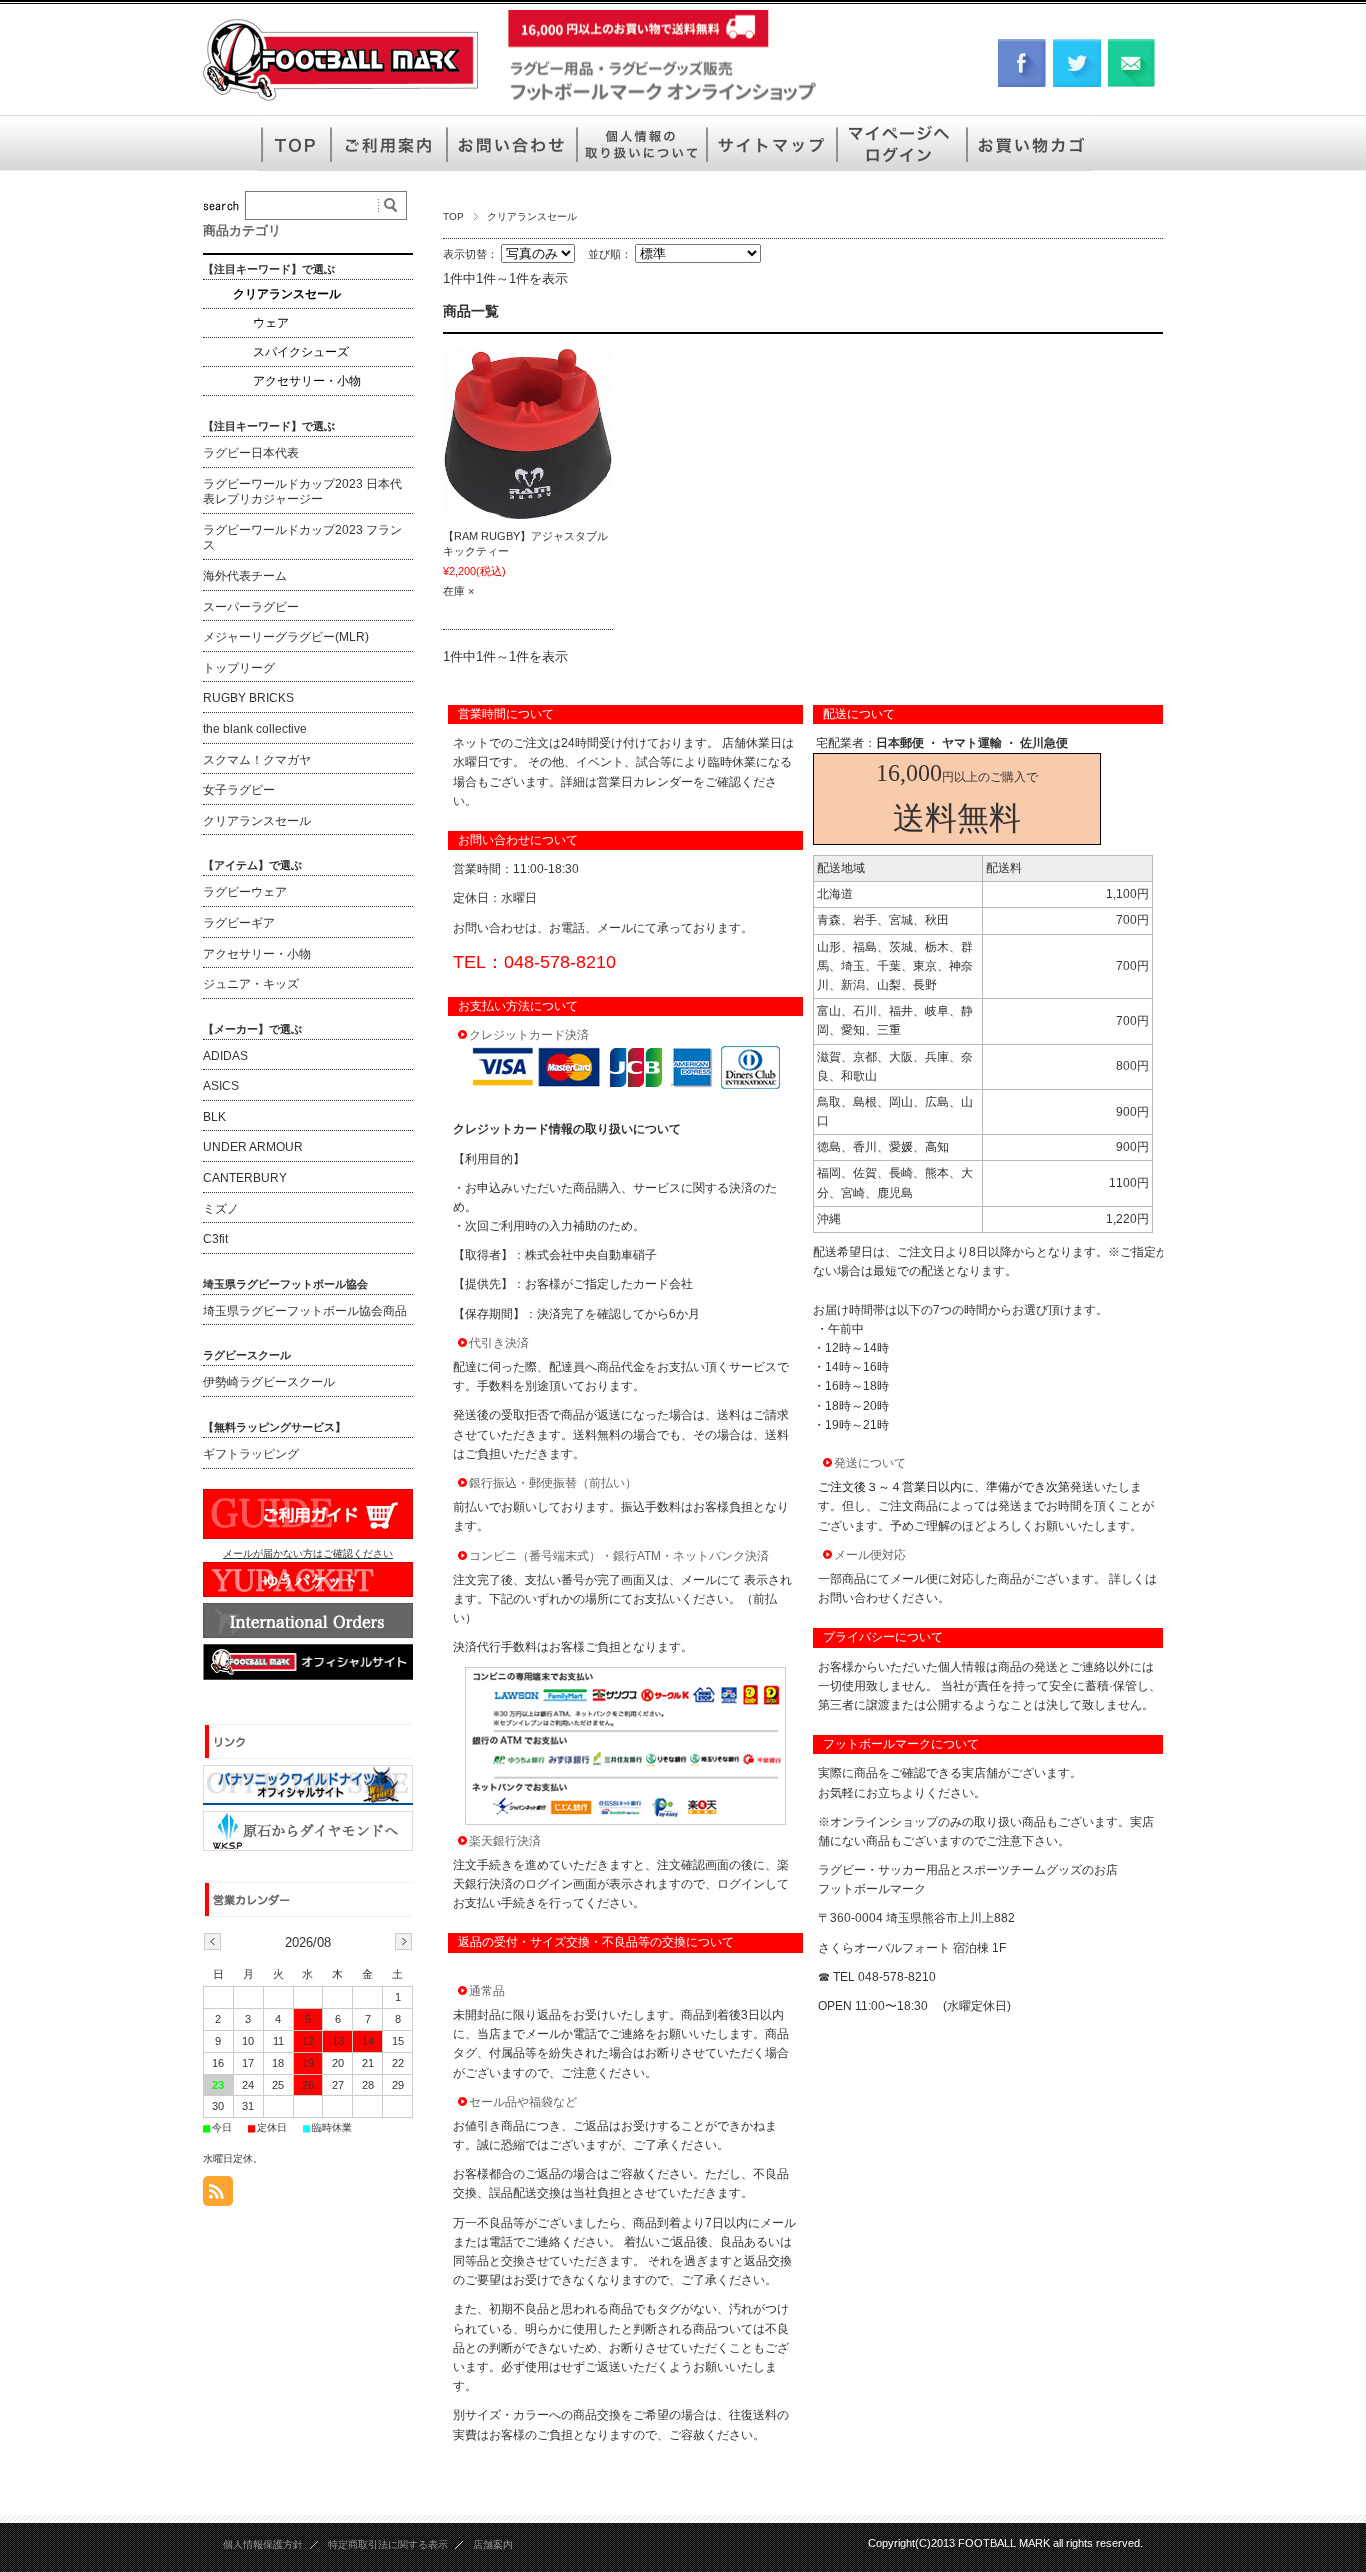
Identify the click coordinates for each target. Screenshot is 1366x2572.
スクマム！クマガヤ (257, 760)
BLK (214, 1117)
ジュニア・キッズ (251, 984)
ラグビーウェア (245, 892)
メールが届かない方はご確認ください (308, 1553)
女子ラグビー (239, 790)
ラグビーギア (239, 923)
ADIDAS (225, 1056)
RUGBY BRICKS (248, 698)
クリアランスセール (287, 294)
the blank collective (255, 729)
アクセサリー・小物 (307, 381)
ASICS (221, 1086)
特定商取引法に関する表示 (388, 2544)
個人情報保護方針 (263, 2544)
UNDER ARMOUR (253, 1147)
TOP (453, 216)
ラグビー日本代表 (251, 453)
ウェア (271, 323)
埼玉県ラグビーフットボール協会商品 (305, 1311)
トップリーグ (239, 668)
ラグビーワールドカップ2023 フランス (302, 538)
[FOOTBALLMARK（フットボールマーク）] (340, 99)
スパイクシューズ (301, 352)
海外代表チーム (245, 576)
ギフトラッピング (251, 1454)
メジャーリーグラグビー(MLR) (286, 637)
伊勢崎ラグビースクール (269, 1382)
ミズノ (221, 1209)
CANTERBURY (245, 1178)
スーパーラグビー (251, 607)
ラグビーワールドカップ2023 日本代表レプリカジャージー (302, 492)
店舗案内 (493, 2544)
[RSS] (218, 2195)
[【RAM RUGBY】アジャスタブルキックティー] (528, 434)
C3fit (215, 1239)
